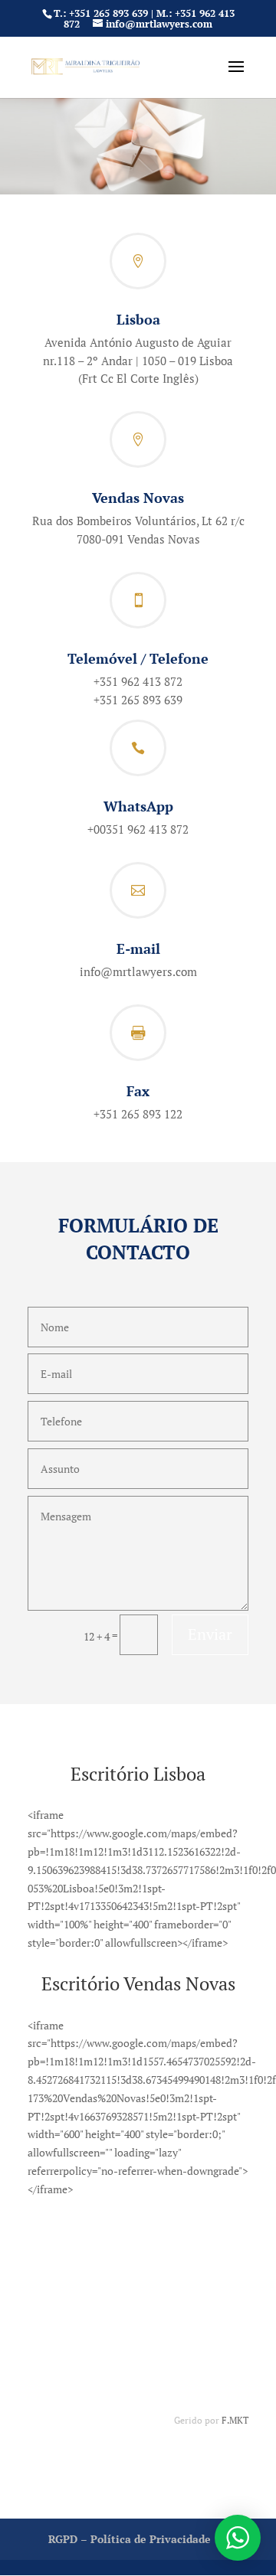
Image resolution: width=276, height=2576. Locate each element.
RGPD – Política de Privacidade (130, 2539)
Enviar (210, 1634)
